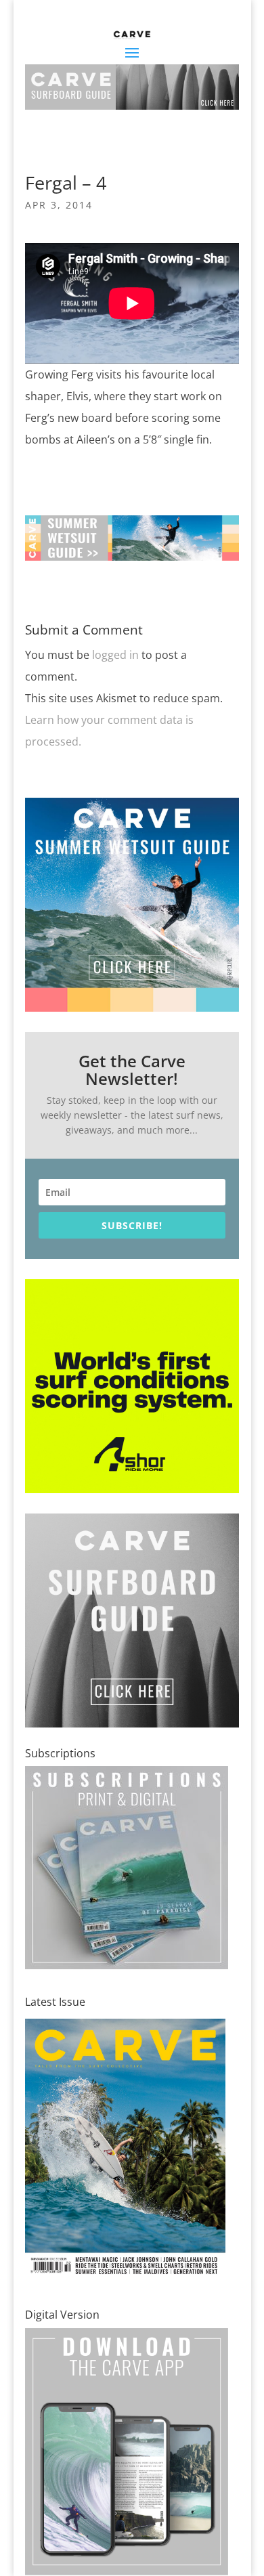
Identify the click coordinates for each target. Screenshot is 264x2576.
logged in (115, 655)
